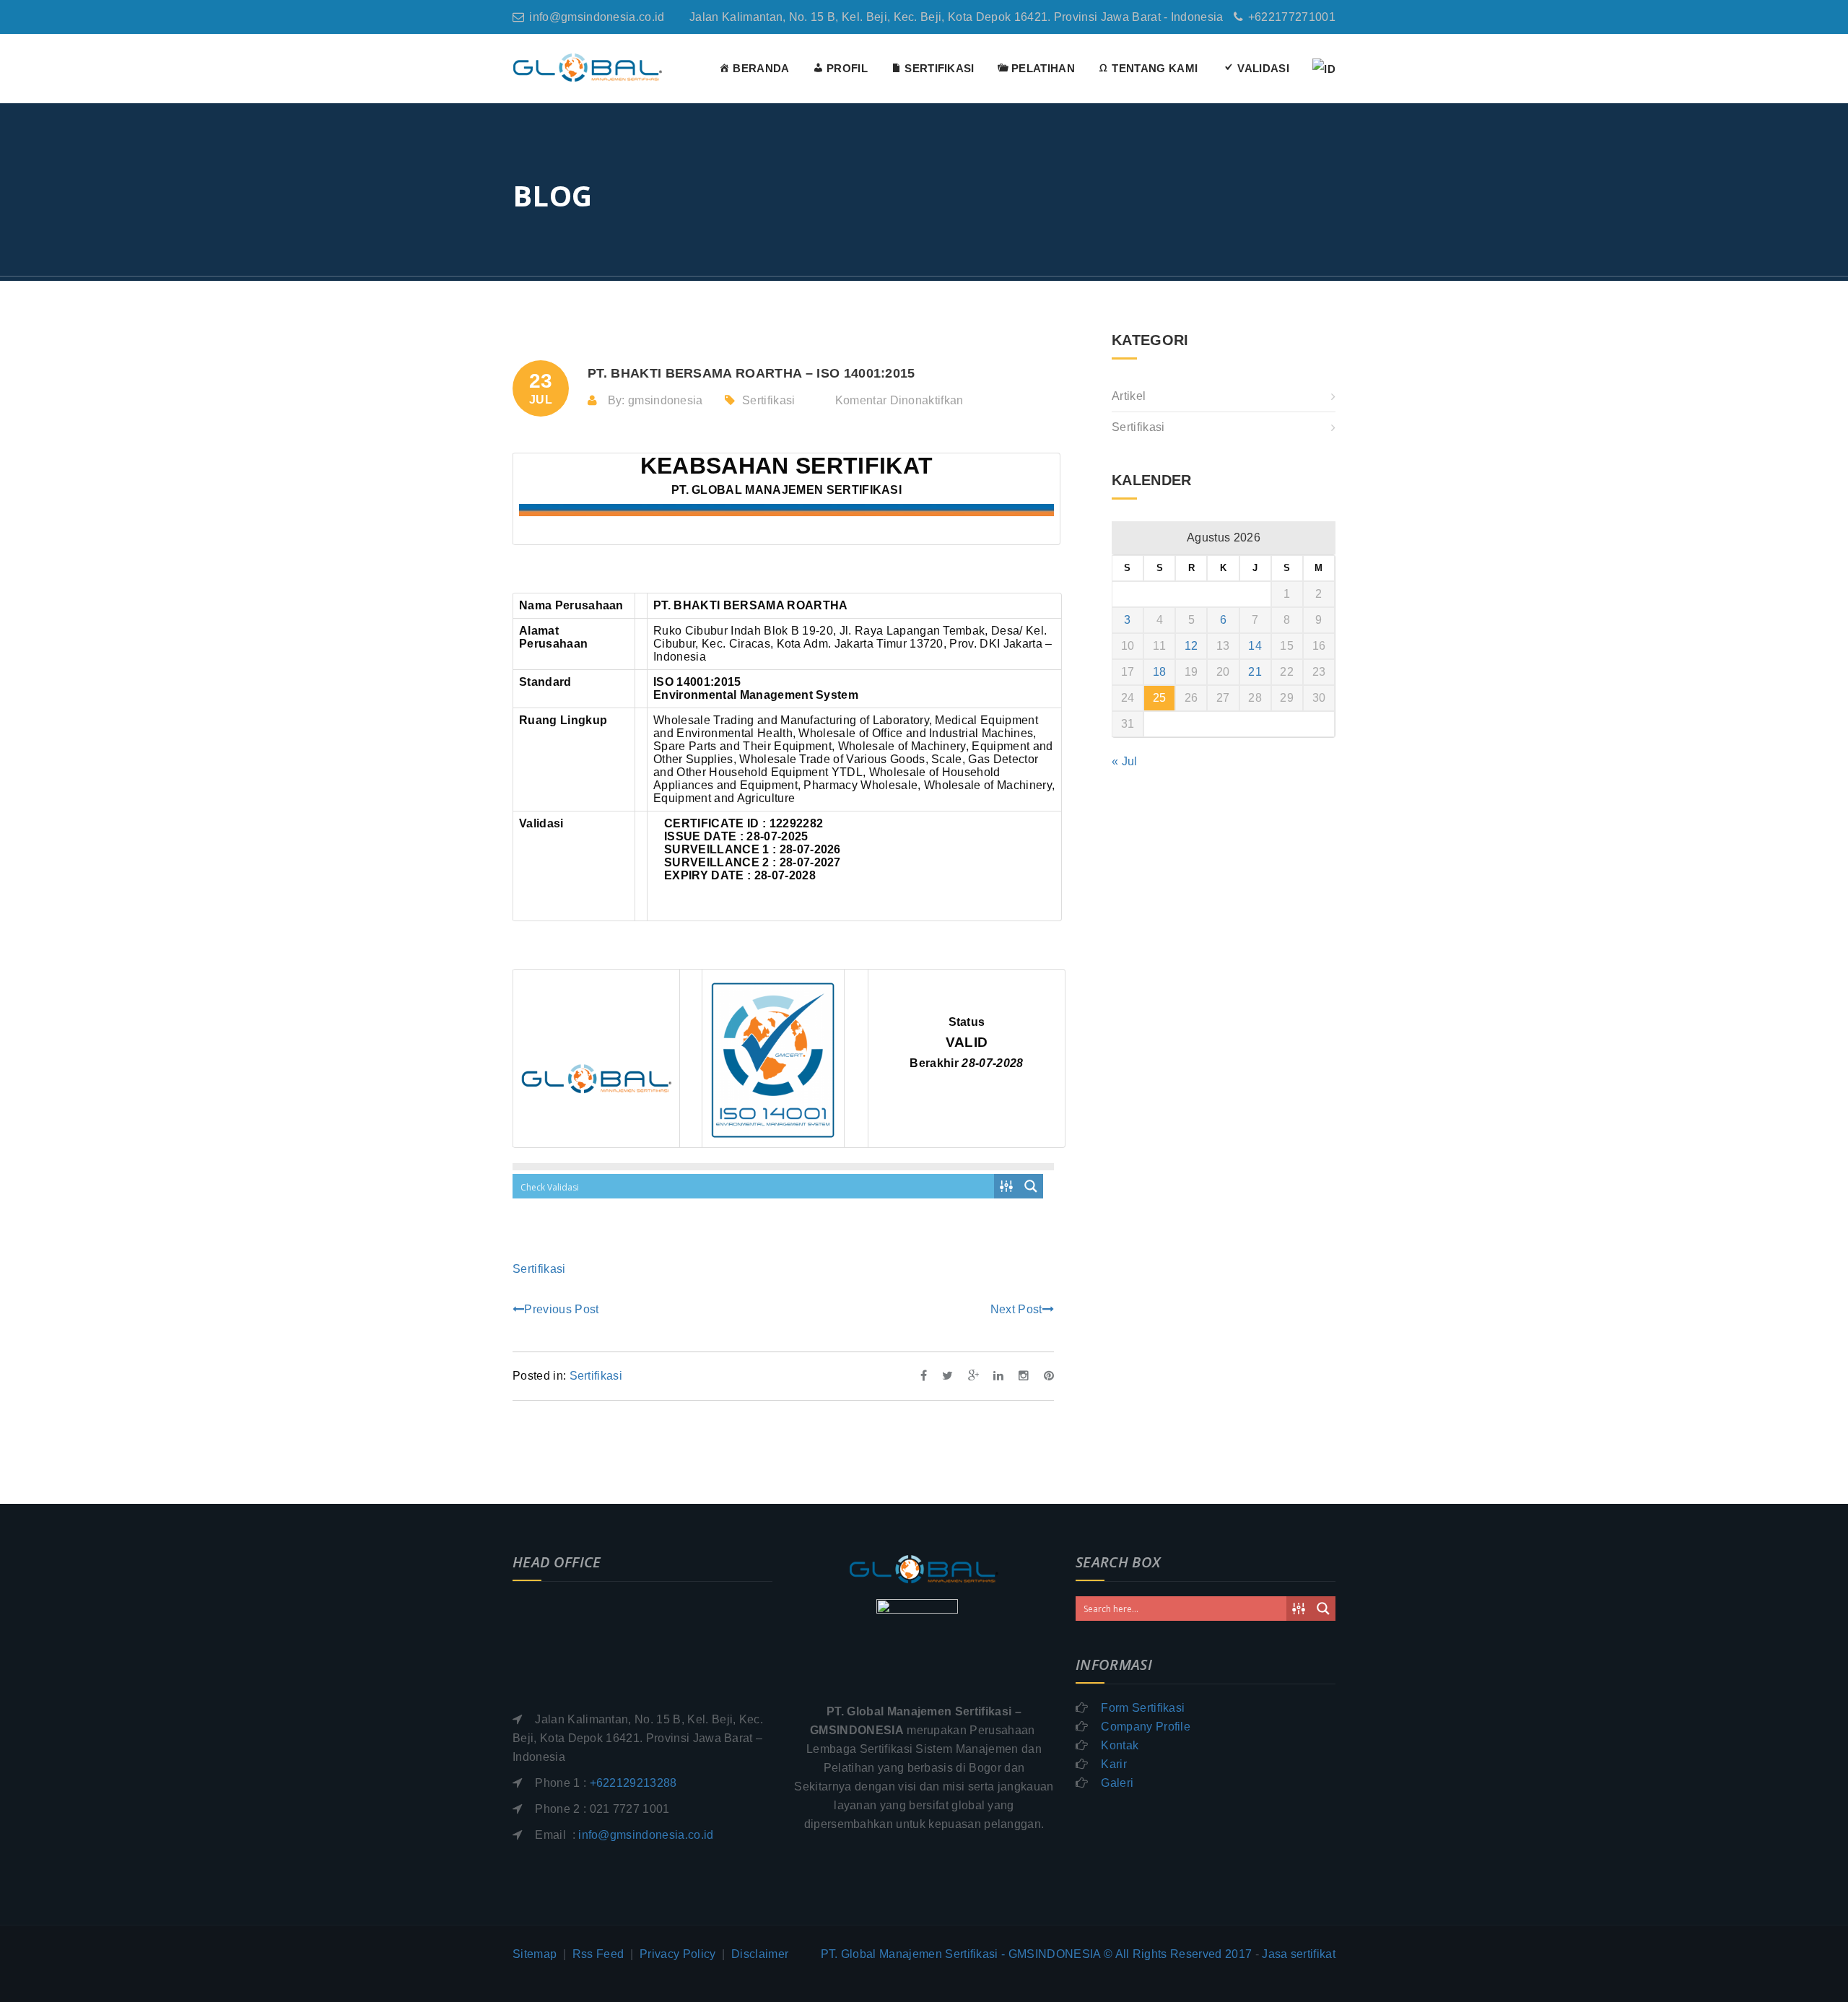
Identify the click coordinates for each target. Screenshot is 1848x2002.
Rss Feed (598, 1954)
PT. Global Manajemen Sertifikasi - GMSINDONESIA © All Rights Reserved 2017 (1037, 1954)
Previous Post (561, 1309)
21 (1255, 672)
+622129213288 (633, 1783)
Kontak (1120, 1745)
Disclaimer (760, 1954)
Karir (1114, 1764)
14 (1255, 646)
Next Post (1016, 1309)
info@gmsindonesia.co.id (597, 17)
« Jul (1125, 761)
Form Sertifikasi (1143, 1708)
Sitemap (535, 1954)
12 (1191, 646)
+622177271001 (1292, 17)
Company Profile (1146, 1727)
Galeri (1117, 1783)
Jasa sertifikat (1299, 1954)
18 (1160, 672)
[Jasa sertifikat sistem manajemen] (588, 67)
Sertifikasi (769, 400)
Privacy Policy (677, 1954)
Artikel (1129, 396)
